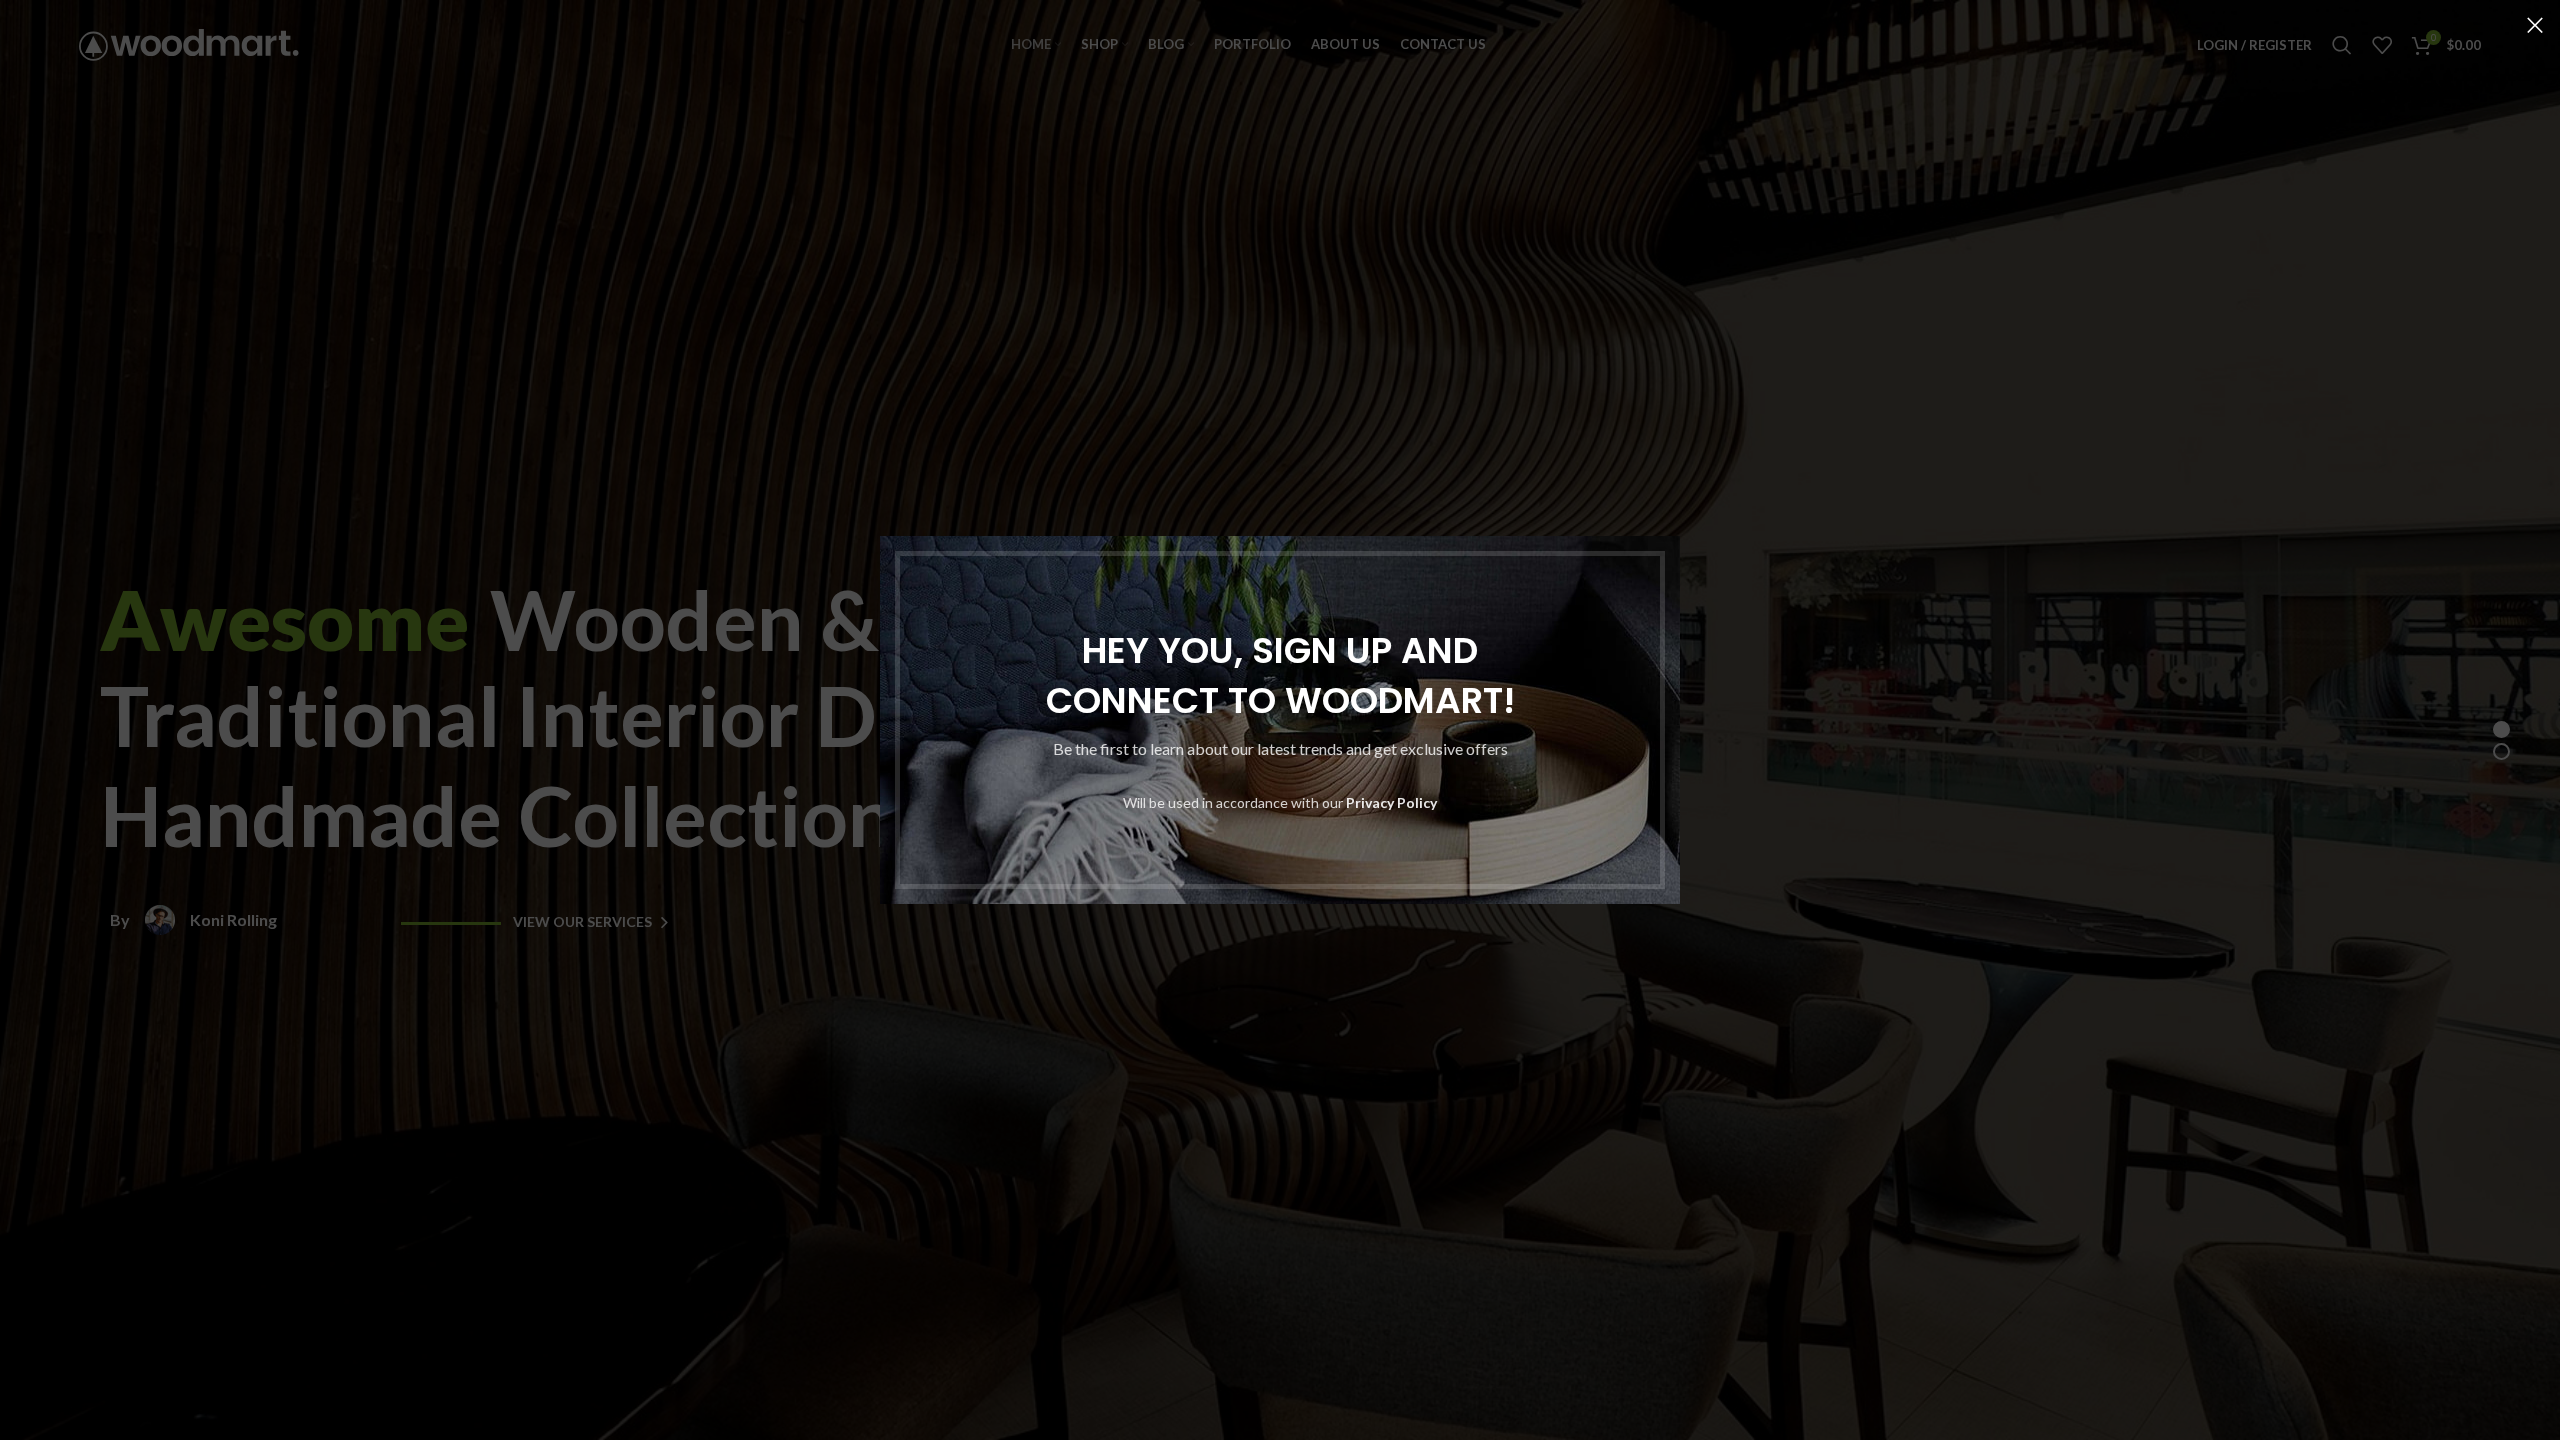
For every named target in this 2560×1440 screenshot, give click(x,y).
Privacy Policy (1391, 802)
